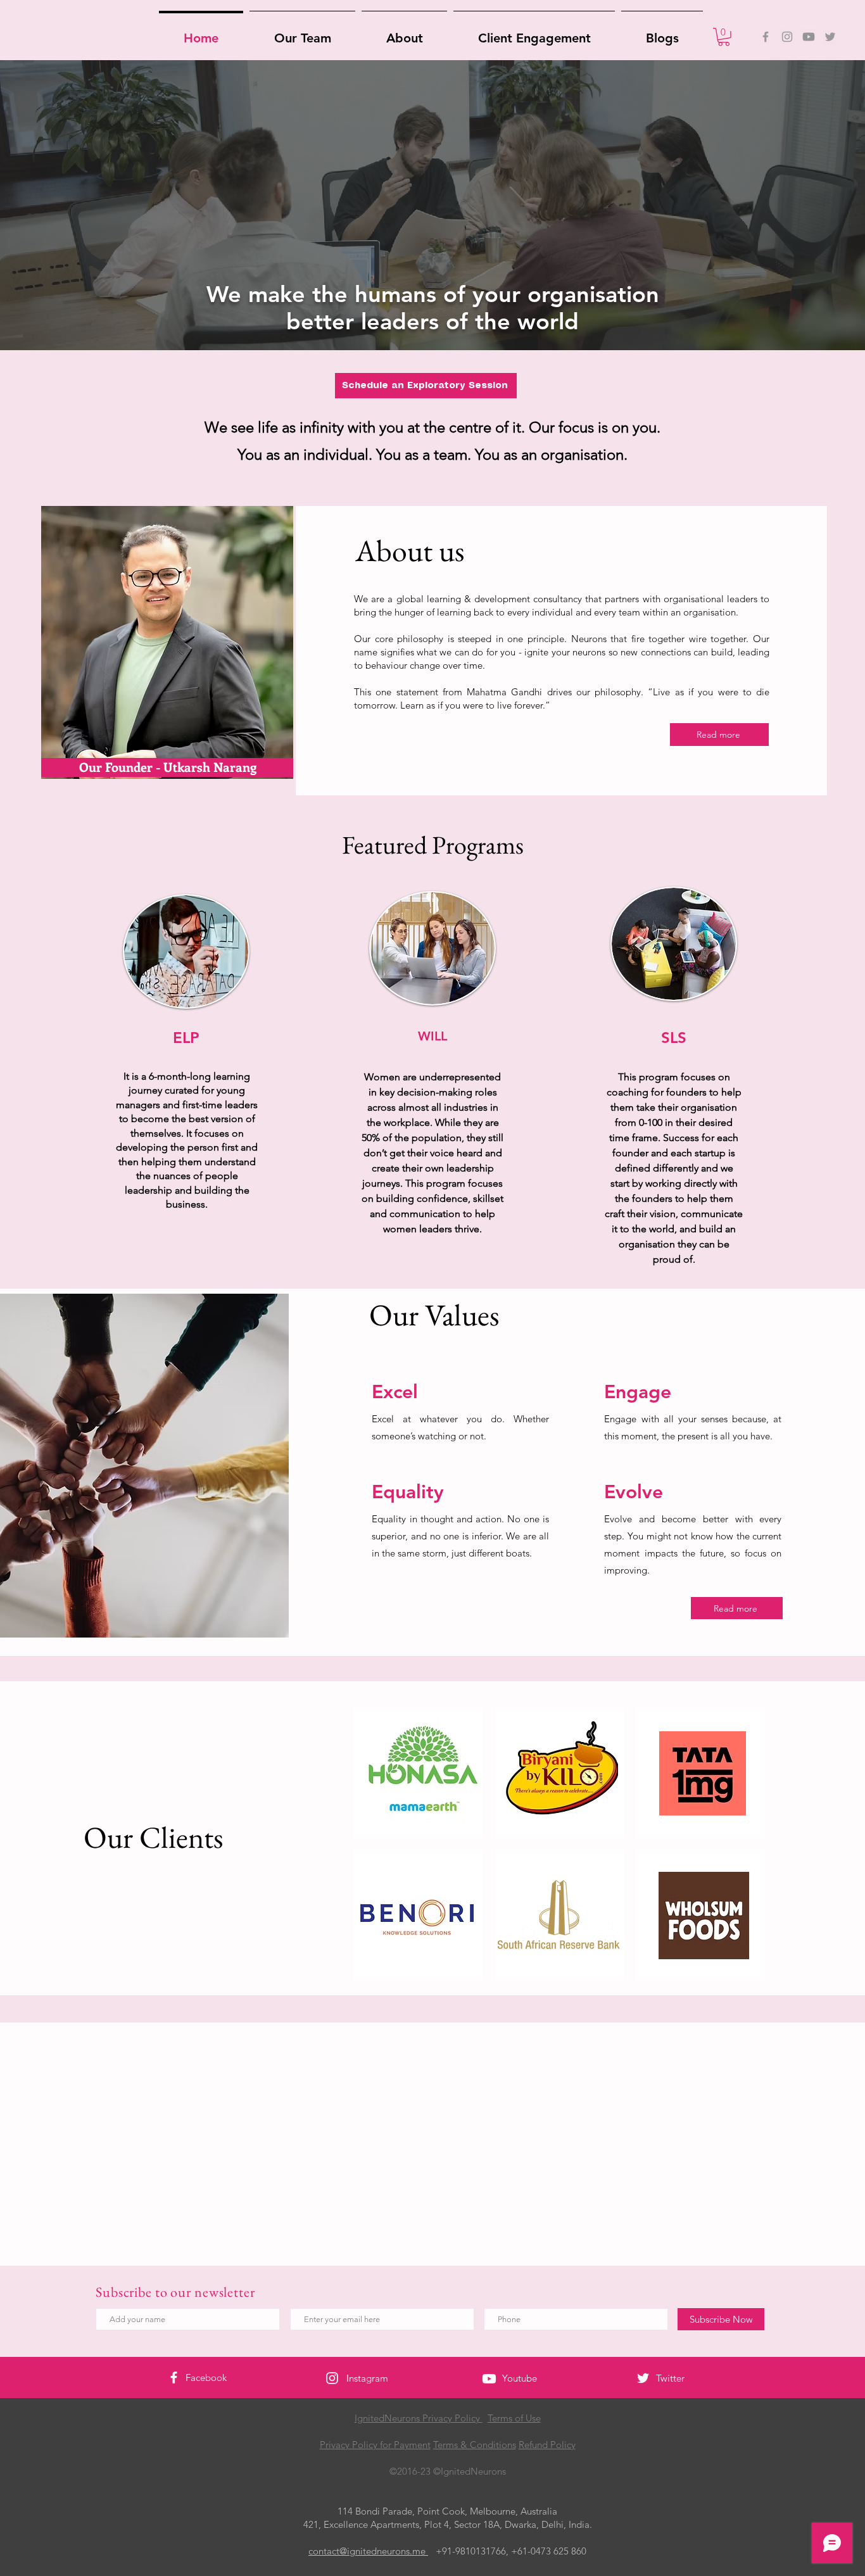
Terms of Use (514, 2418)
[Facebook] (766, 37)
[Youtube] (809, 37)
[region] (174, 616)
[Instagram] (787, 37)
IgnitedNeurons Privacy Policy (419, 2418)
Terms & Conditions (475, 2445)
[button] (724, 37)
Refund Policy (547, 2445)
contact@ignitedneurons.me (368, 2551)
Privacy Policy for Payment (375, 2445)
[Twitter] (830, 37)
